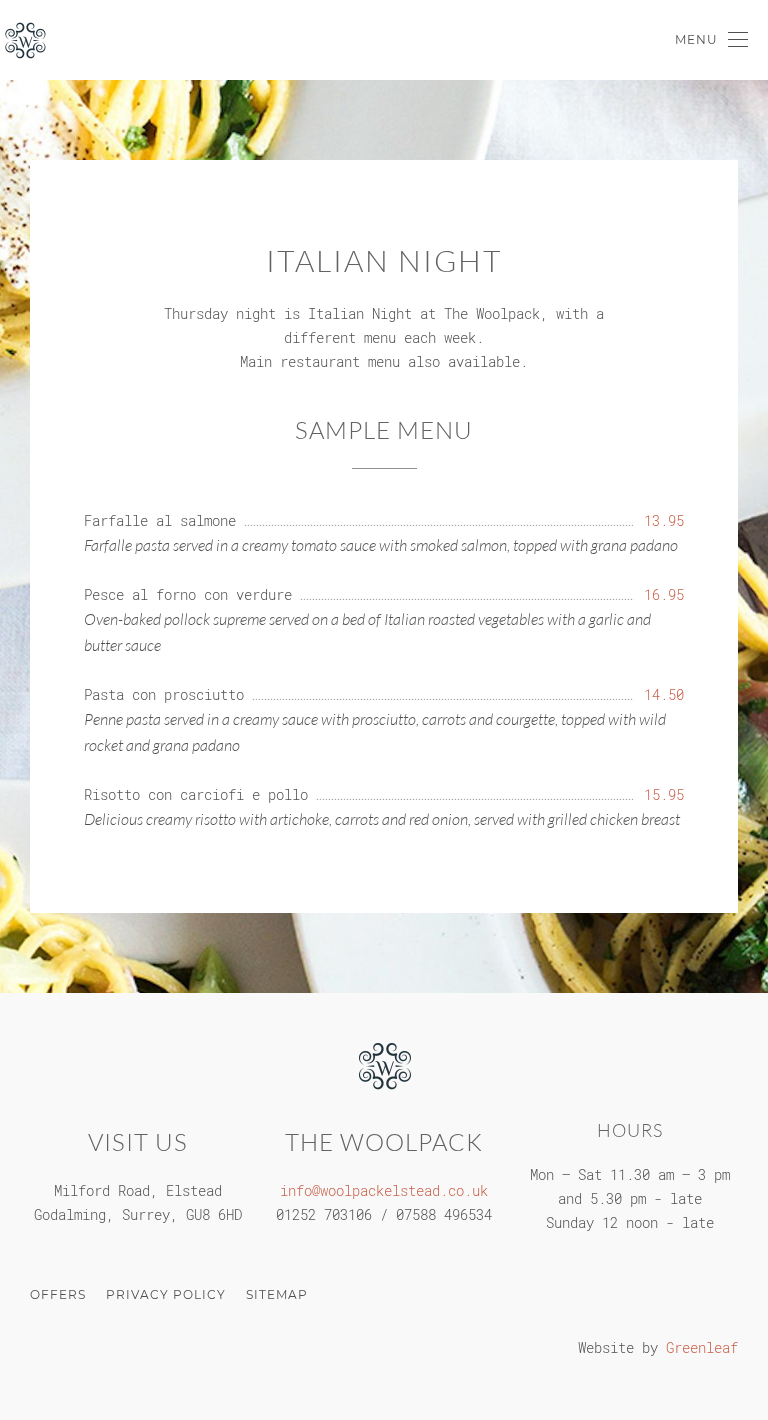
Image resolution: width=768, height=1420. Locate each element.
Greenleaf (702, 1347)
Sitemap (277, 1294)
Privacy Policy (166, 1294)
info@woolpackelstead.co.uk (384, 1190)
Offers (58, 1294)
